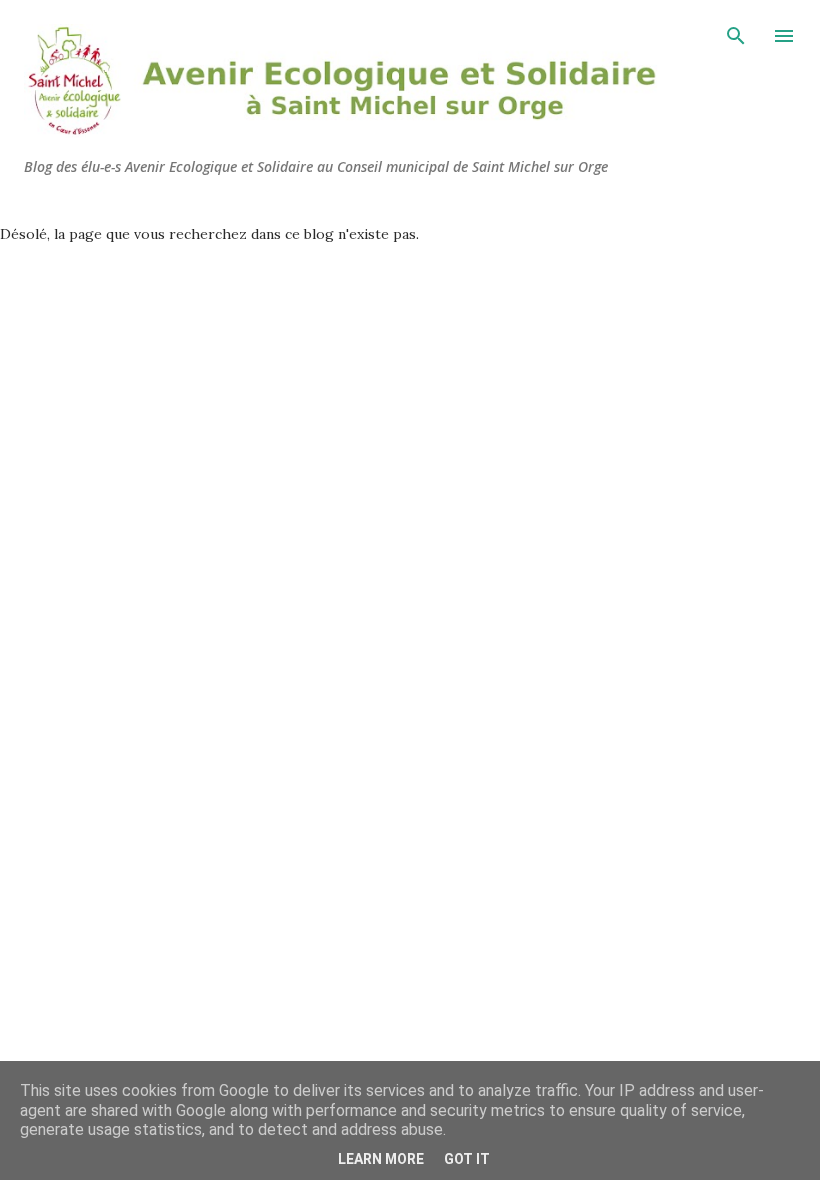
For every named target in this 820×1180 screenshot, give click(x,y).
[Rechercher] (736, 36)
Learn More (381, 1159)
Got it (467, 1159)
